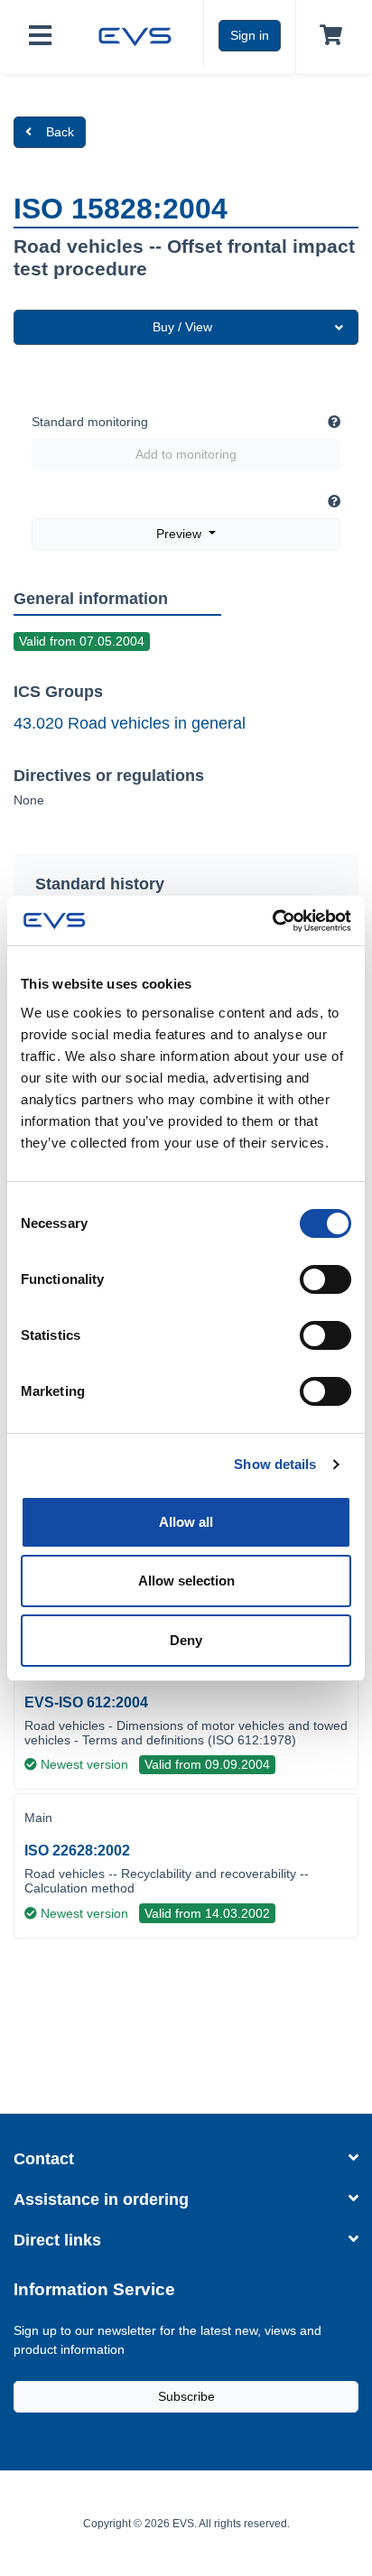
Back (60, 132)
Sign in (250, 35)
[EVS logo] (135, 34)
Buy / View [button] (182, 327)
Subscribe (186, 2396)
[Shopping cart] (327, 36)
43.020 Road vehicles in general (130, 723)
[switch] (325, 1279)
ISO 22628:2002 (77, 1851)
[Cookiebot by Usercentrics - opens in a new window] (272, 921)
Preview (181, 534)
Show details (275, 1464)
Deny (186, 1640)
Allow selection (186, 1581)
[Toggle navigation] (40, 37)
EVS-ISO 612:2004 (86, 1702)
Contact (44, 2159)
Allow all (186, 1522)
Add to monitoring (186, 454)
